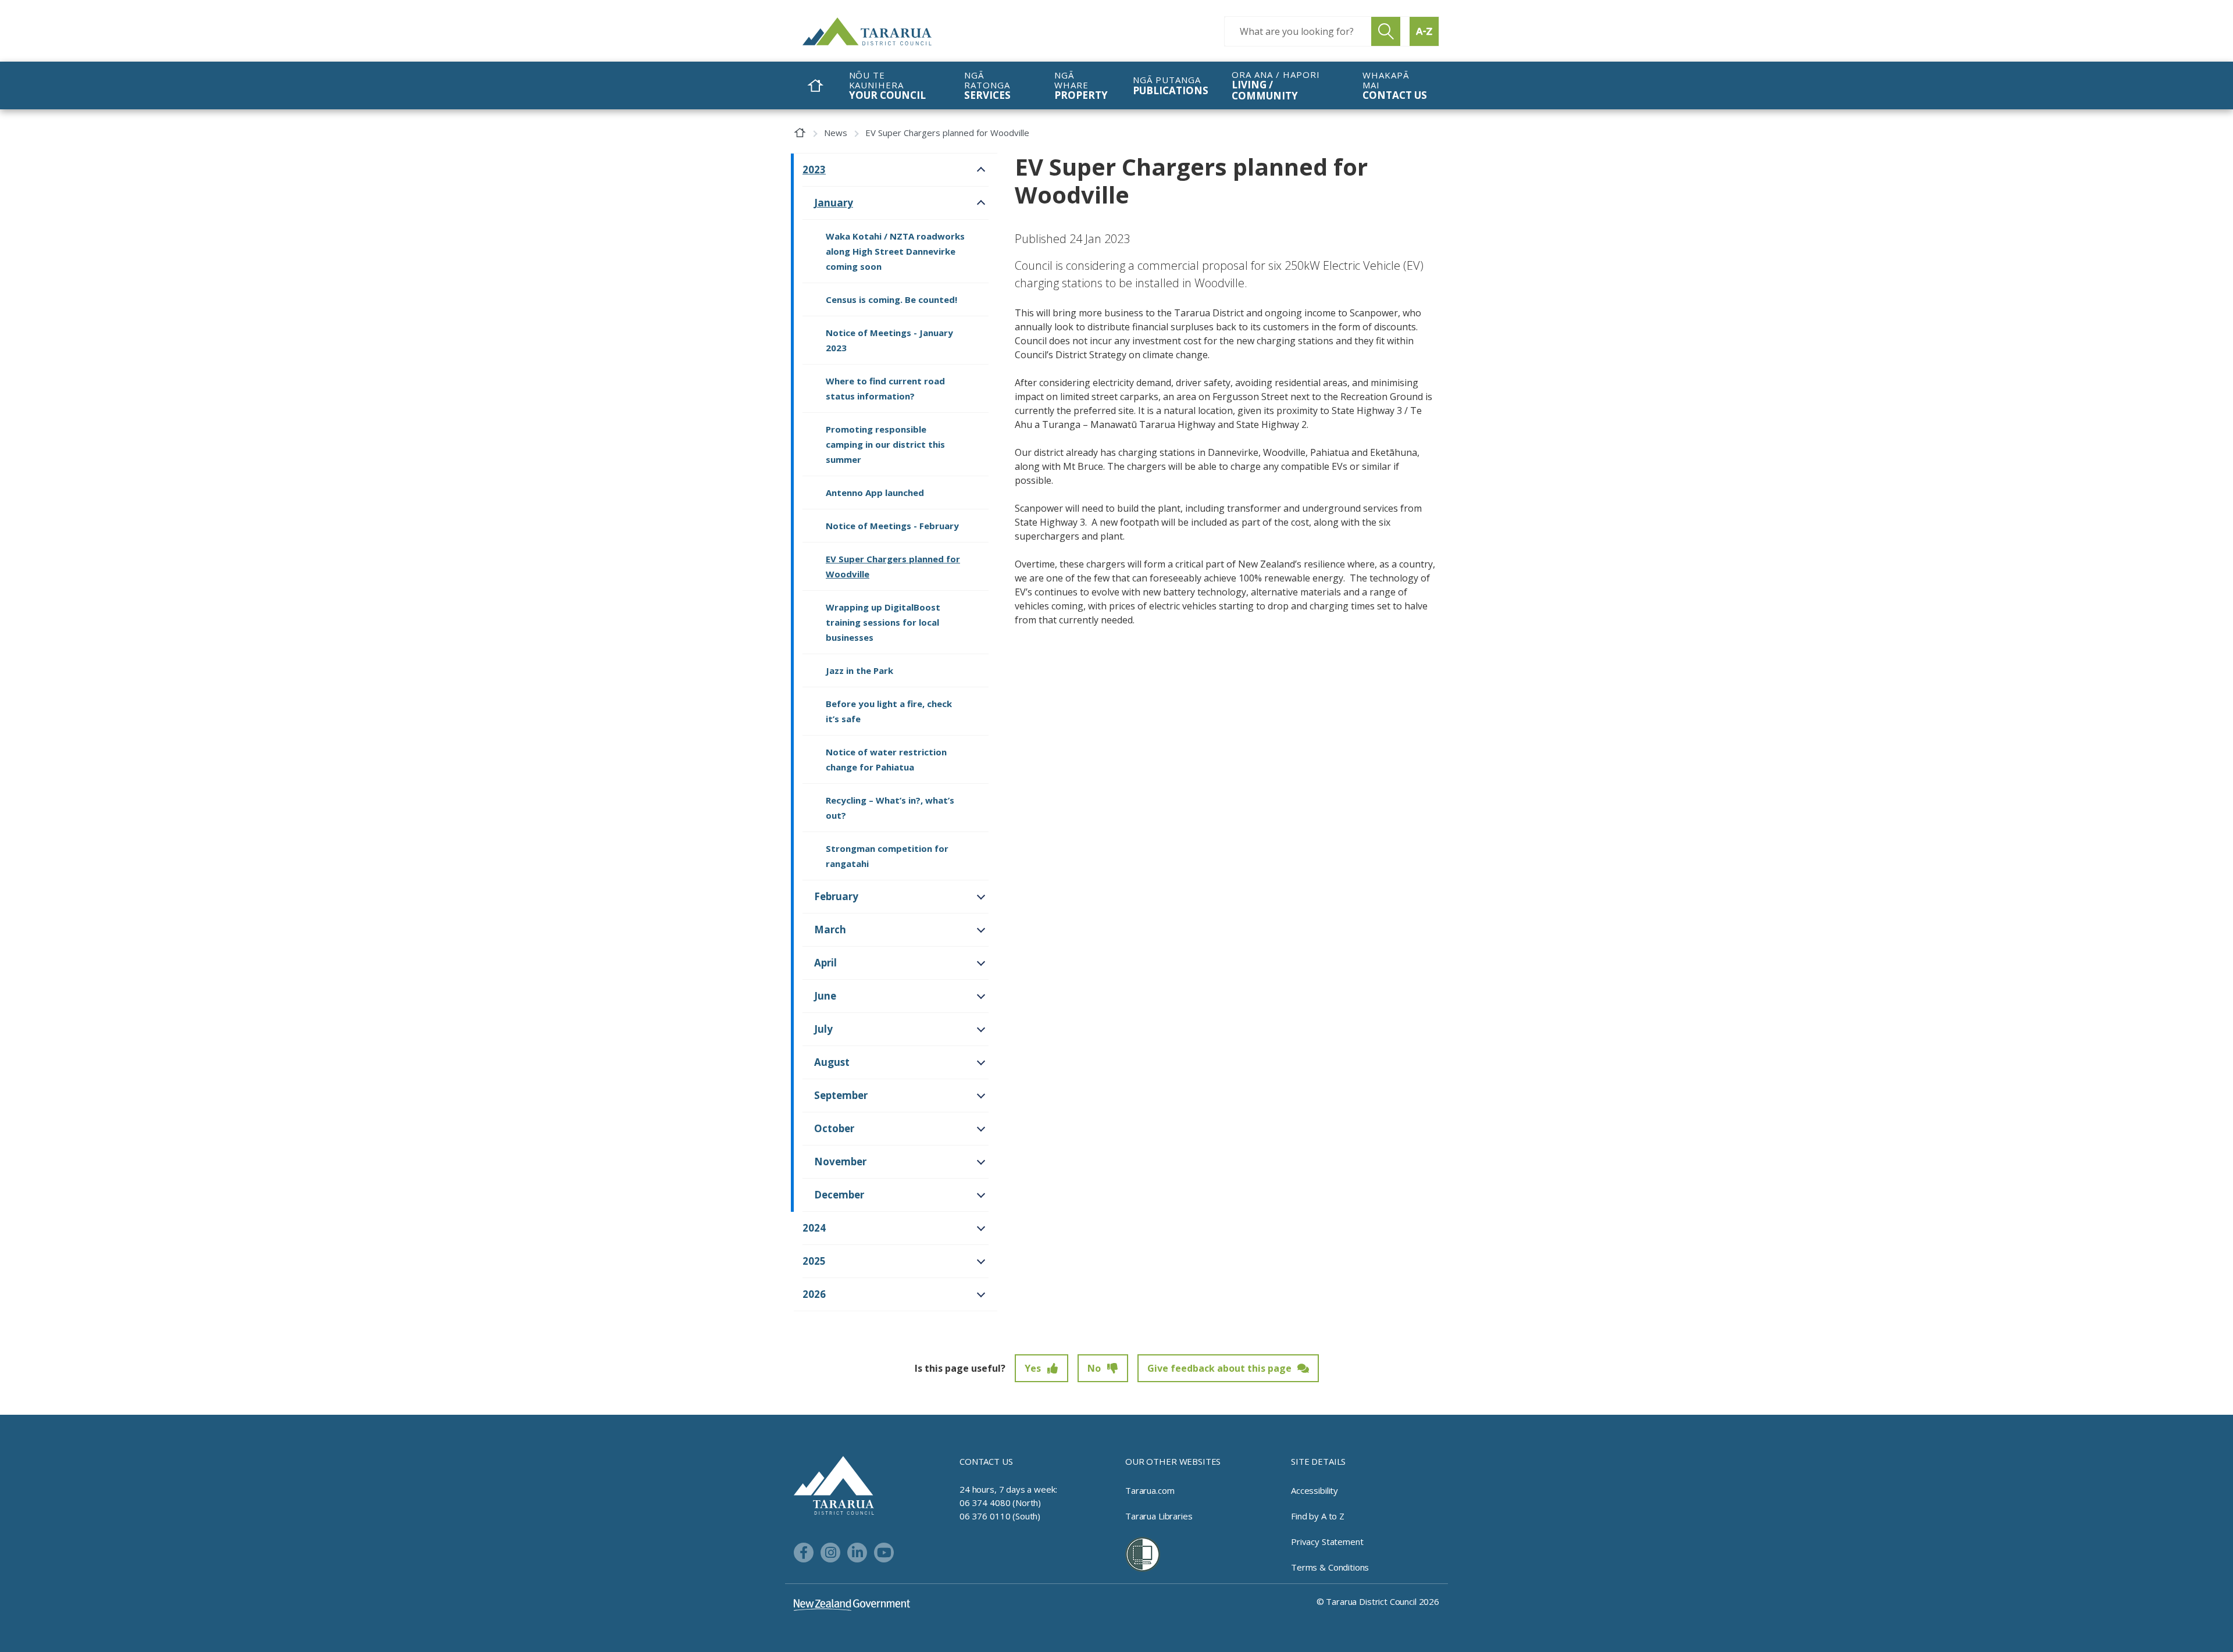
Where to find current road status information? (885, 388)
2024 (814, 1228)
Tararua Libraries (1159, 1516)
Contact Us (986, 1461)
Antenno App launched (875, 493)
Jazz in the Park (859, 670)
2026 (814, 1294)
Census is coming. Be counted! (891, 299)
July (823, 1029)
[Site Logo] (890, 31)
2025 (814, 1261)
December (839, 1195)
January (834, 203)
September (841, 1095)
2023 (814, 170)
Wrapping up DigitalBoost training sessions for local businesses (883, 622)
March (830, 930)
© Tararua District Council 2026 (1378, 1601)
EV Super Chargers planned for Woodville (893, 566)
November (840, 1162)
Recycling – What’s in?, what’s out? (890, 808)
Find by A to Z (1318, 1516)
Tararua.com (1150, 1490)
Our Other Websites (1173, 1461)
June (825, 996)
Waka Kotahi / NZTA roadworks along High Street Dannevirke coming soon (895, 251)
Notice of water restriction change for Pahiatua (886, 759)
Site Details (1318, 1461)
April (825, 963)
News (836, 133)
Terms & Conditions (1330, 1567)
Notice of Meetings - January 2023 (889, 340)
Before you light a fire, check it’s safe (889, 711)
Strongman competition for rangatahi (887, 856)
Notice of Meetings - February (892, 526)
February (836, 896)
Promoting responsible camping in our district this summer (885, 444)
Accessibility (1315, 1490)
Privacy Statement (1327, 1542)
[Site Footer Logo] (834, 1485)
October (834, 1128)
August (832, 1062)
